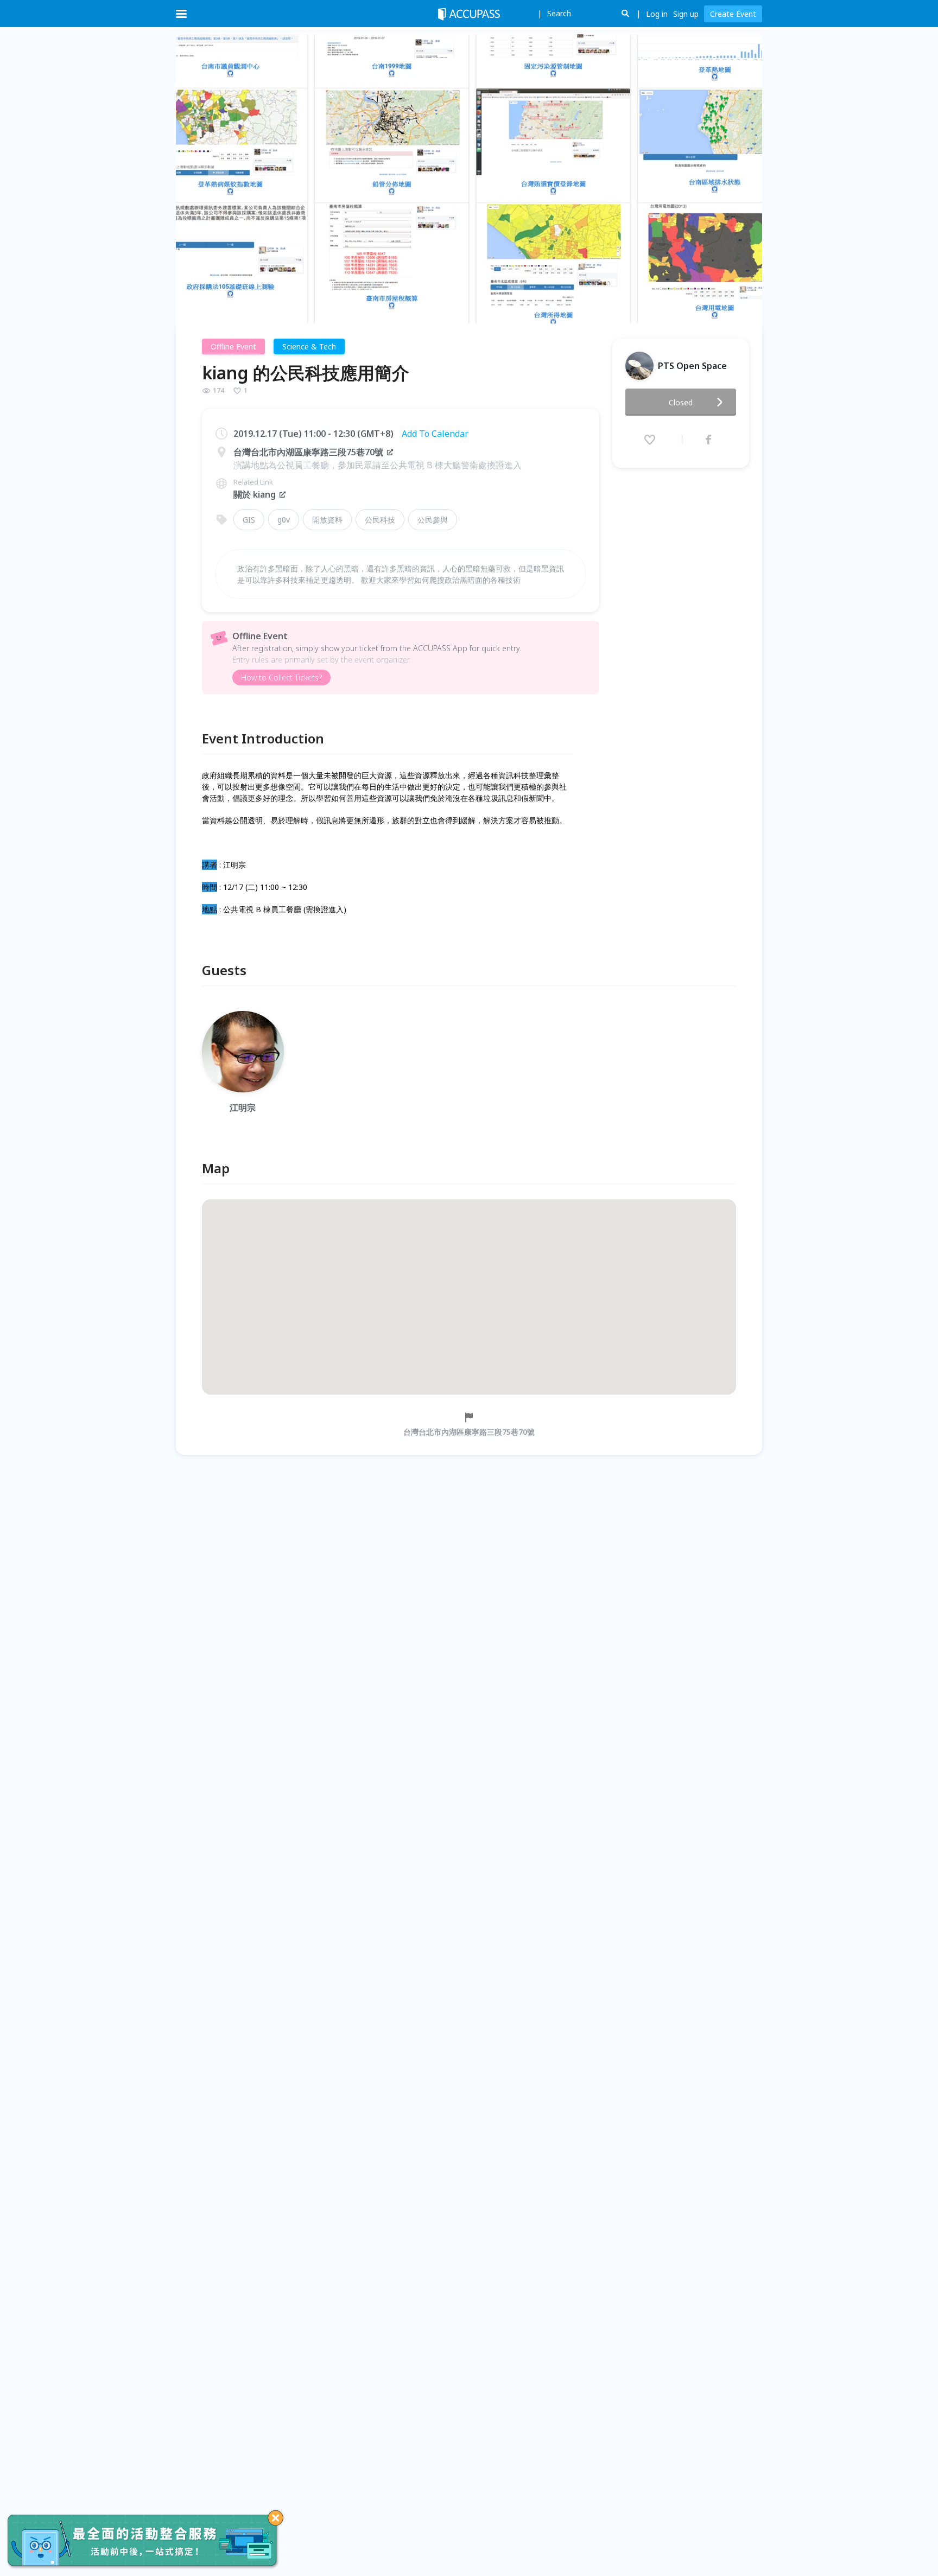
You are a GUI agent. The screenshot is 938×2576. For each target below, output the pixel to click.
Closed (681, 402)
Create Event (733, 14)
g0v (284, 520)
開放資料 (327, 520)
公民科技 (380, 520)
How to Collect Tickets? (281, 678)
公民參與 (433, 520)
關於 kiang (255, 494)
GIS (249, 520)
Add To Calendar (435, 434)
